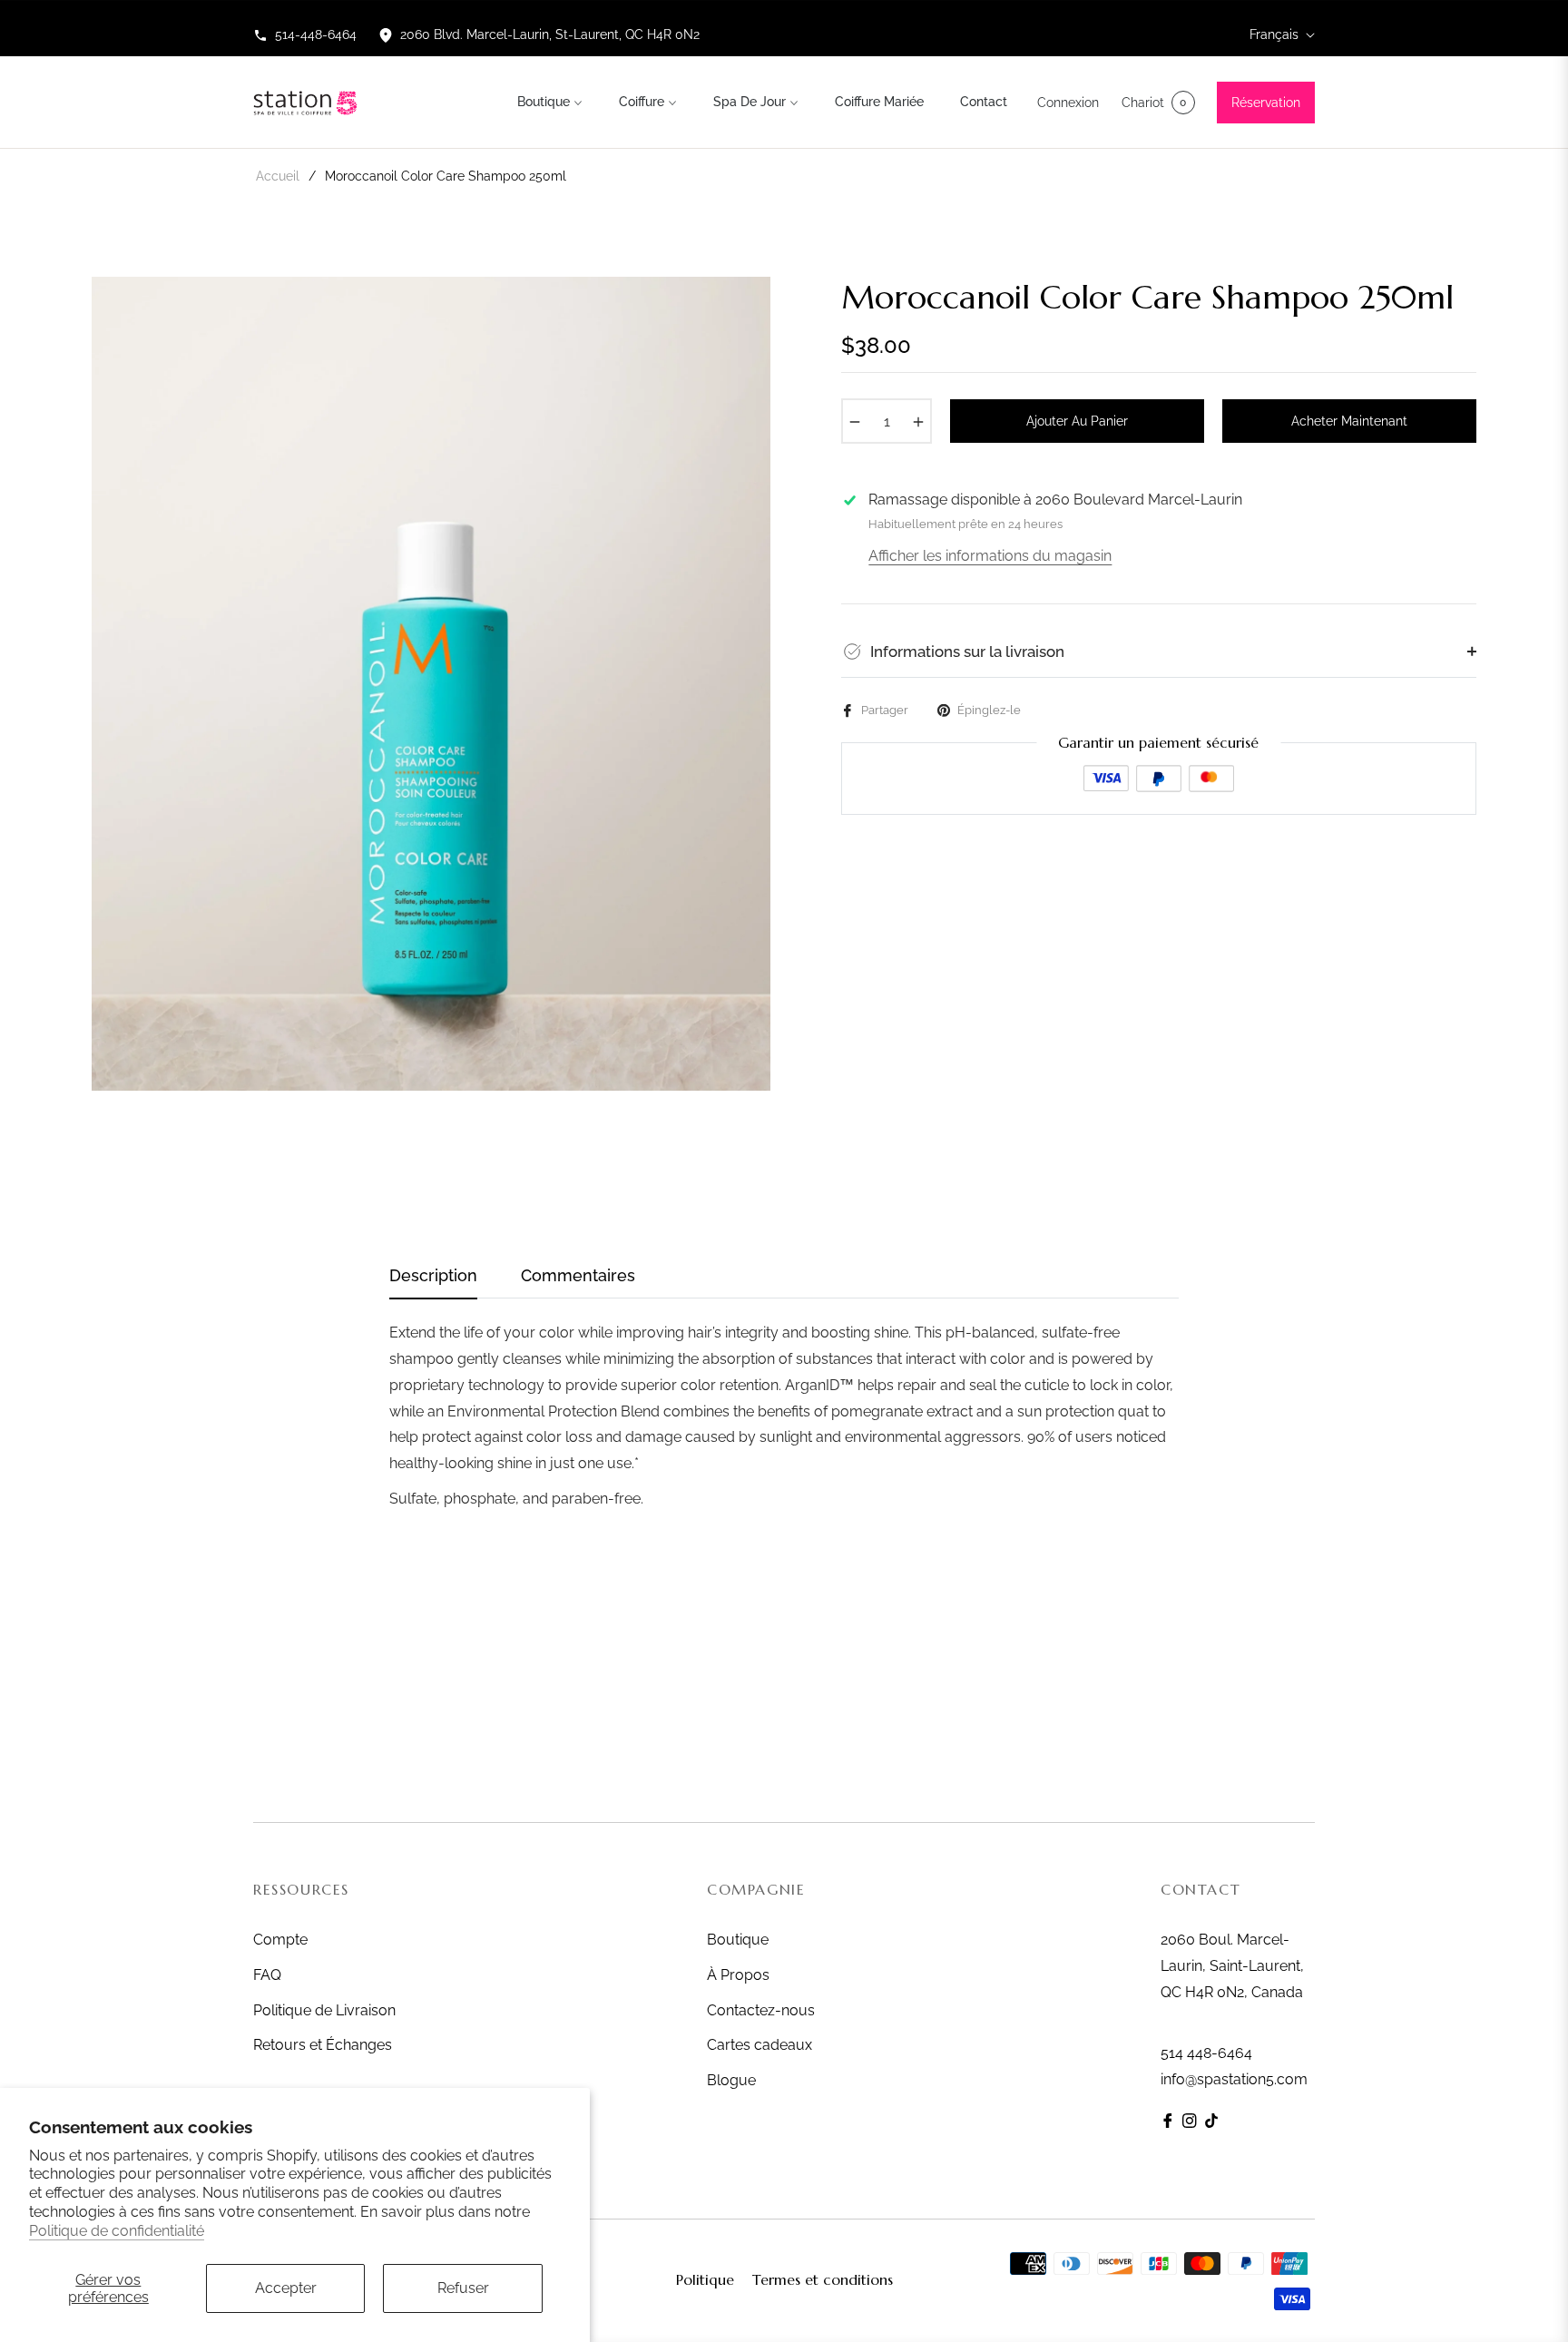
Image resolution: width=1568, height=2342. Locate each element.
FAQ (267, 1975)
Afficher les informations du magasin (990, 556)
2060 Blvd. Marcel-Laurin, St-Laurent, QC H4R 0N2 (550, 34)
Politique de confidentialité (117, 2231)
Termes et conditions (823, 2279)
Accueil (278, 176)
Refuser (463, 2288)
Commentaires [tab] (578, 1275)
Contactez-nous (761, 2010)
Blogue (731, 2080)
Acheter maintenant (1349, 421)
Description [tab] (433, 1275)
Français (1274, 34)
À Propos (738, 1975)
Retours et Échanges (323, 2045)
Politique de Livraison (324, 2010)
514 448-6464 (1206, 2053)
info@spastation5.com (1234, 2079)
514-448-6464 (316, 34)
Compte (280, 1940)
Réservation (1266, 103)
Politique (705, 2279)
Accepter (286, 2288)
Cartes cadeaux (759, 2045)
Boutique (738, 1940)
